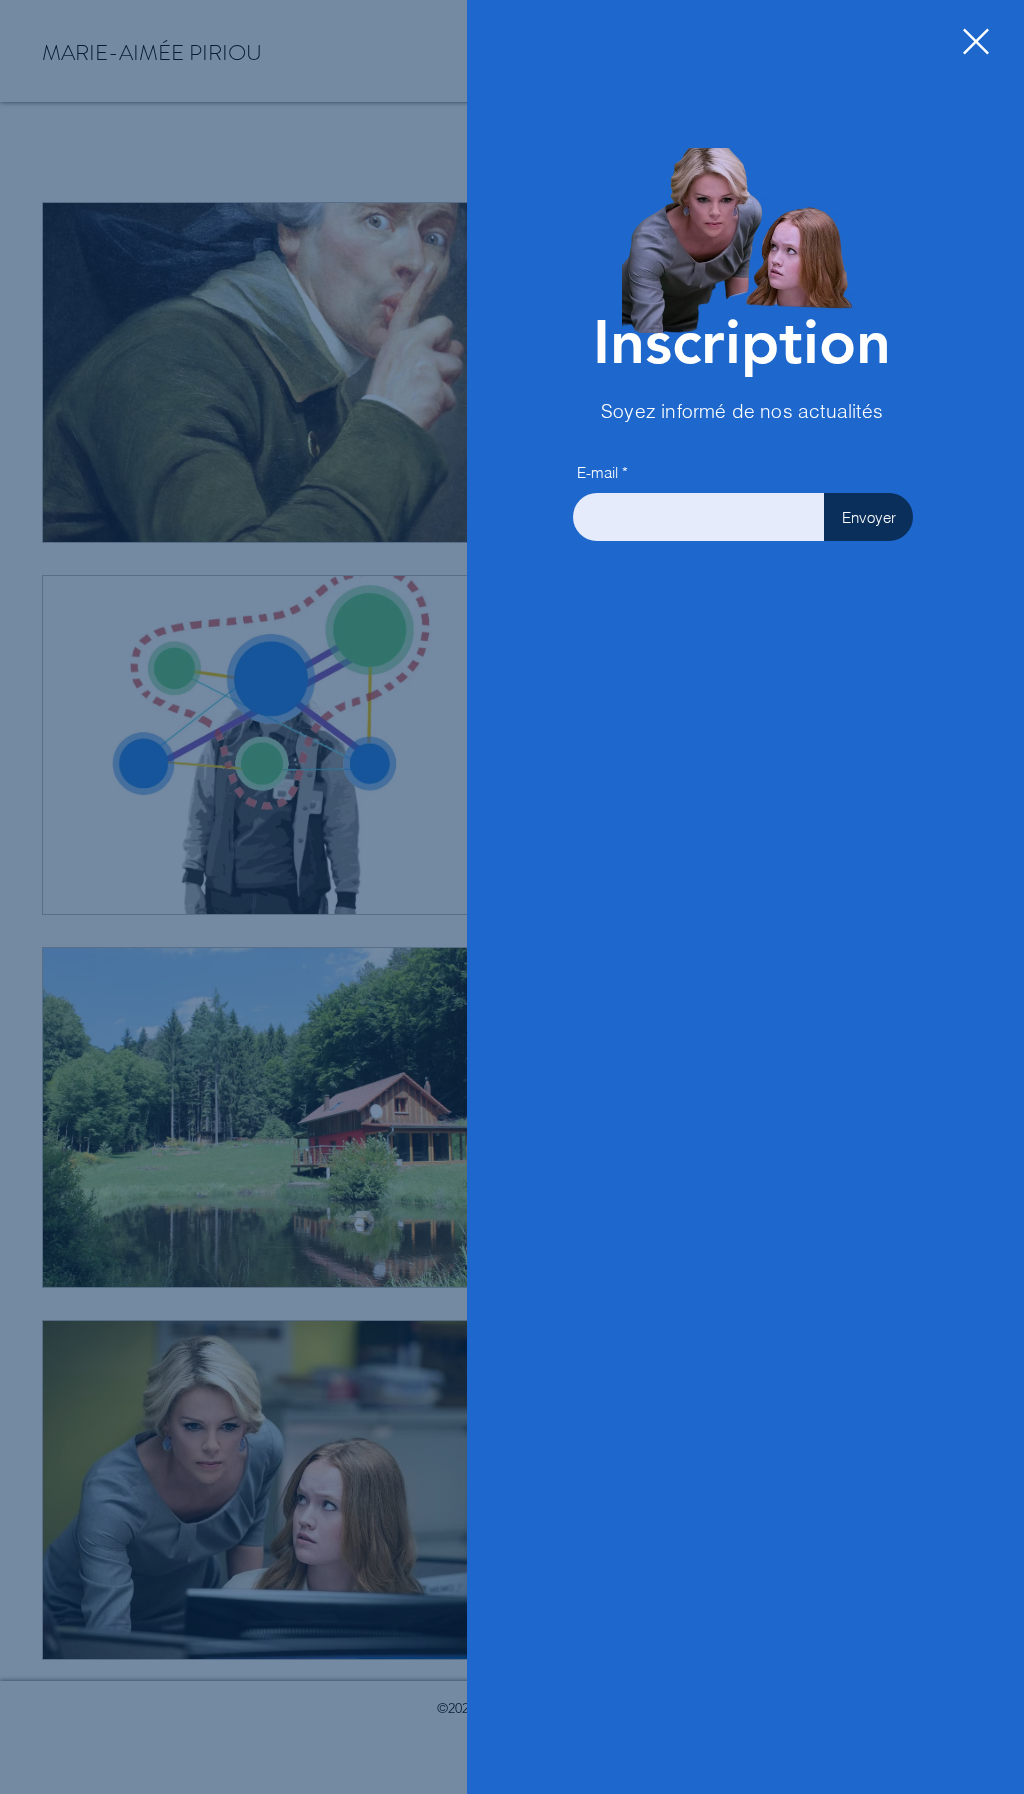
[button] (976, 41)
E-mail (597, 472)
